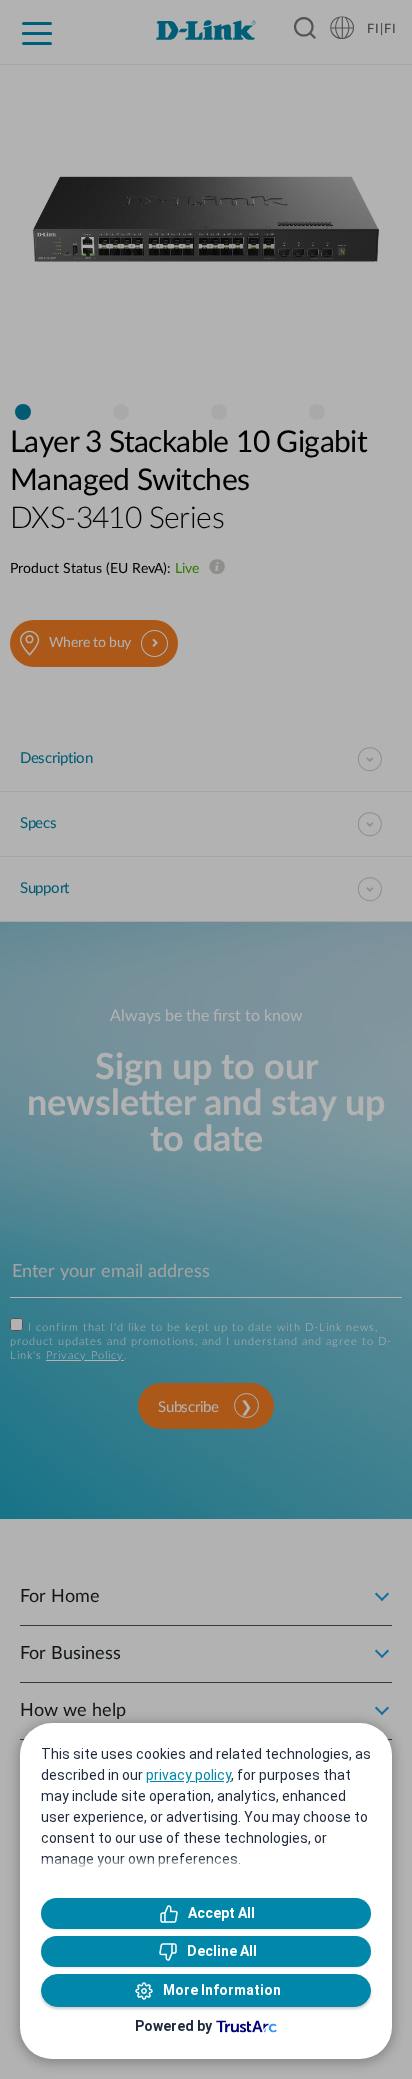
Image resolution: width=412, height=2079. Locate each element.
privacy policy (188, 1775)
